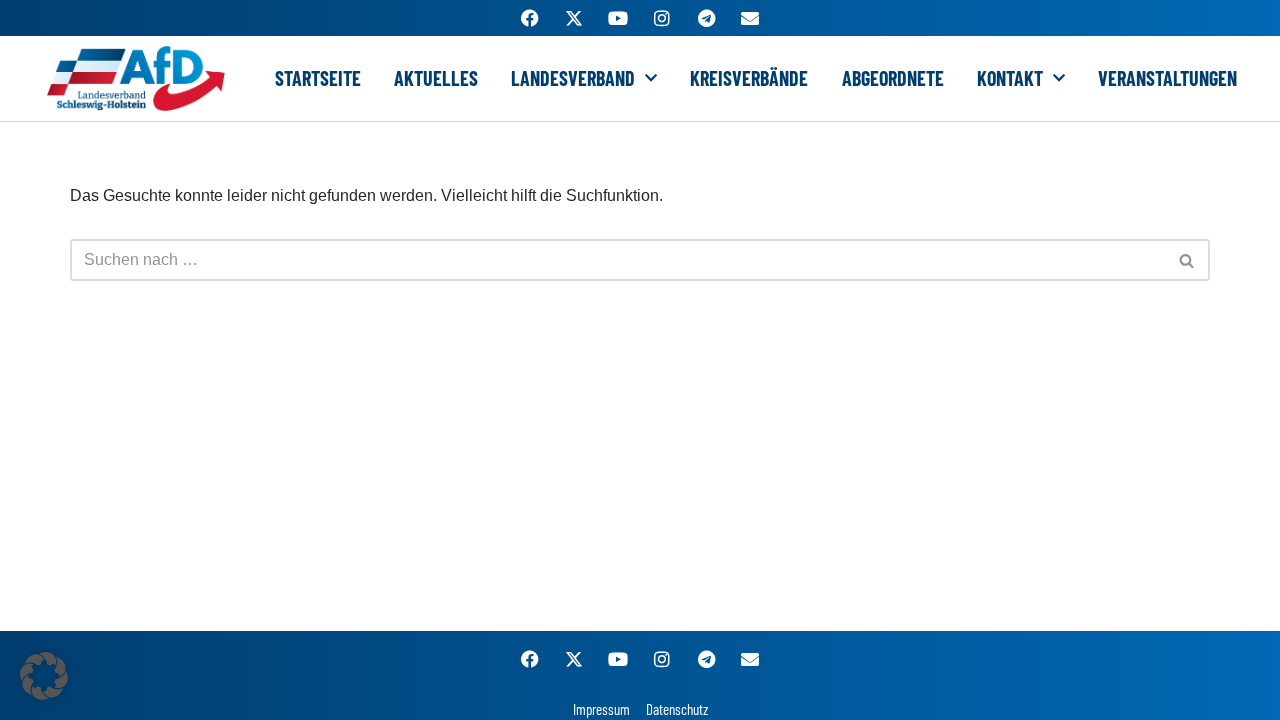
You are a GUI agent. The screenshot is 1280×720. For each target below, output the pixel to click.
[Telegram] (706, 18)
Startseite (318, 78)
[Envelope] (750, 18)
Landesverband (573, 78)
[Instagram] (662, 18)
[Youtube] (618, 18)
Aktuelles (436, 78)
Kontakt (1010, 78)
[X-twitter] (574, 18)
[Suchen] (1187, 260)
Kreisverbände (749, 78)
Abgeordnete (893, 78)
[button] (44, 676)
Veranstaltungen (1167, 78)
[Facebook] (530, 18)
